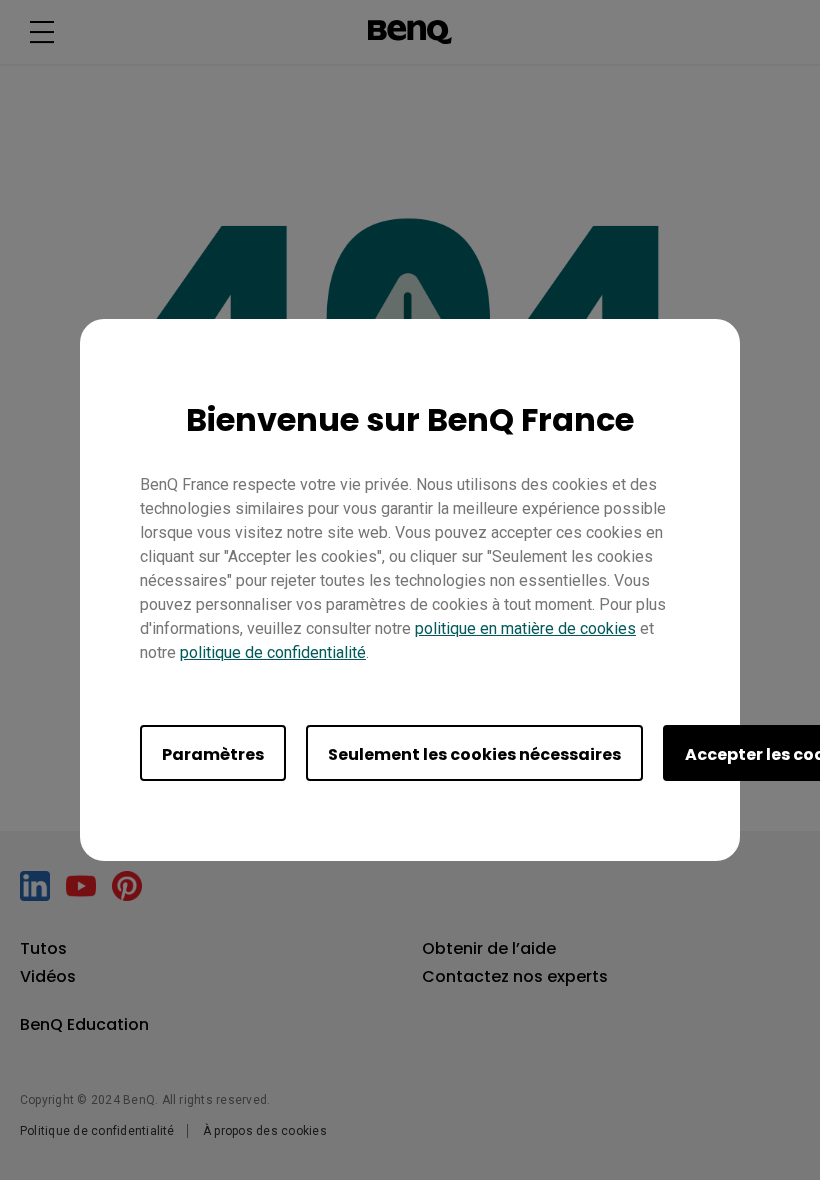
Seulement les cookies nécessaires (474, 754)
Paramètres (213, 754)
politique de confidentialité (273, 652)
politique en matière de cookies (525, 628)
